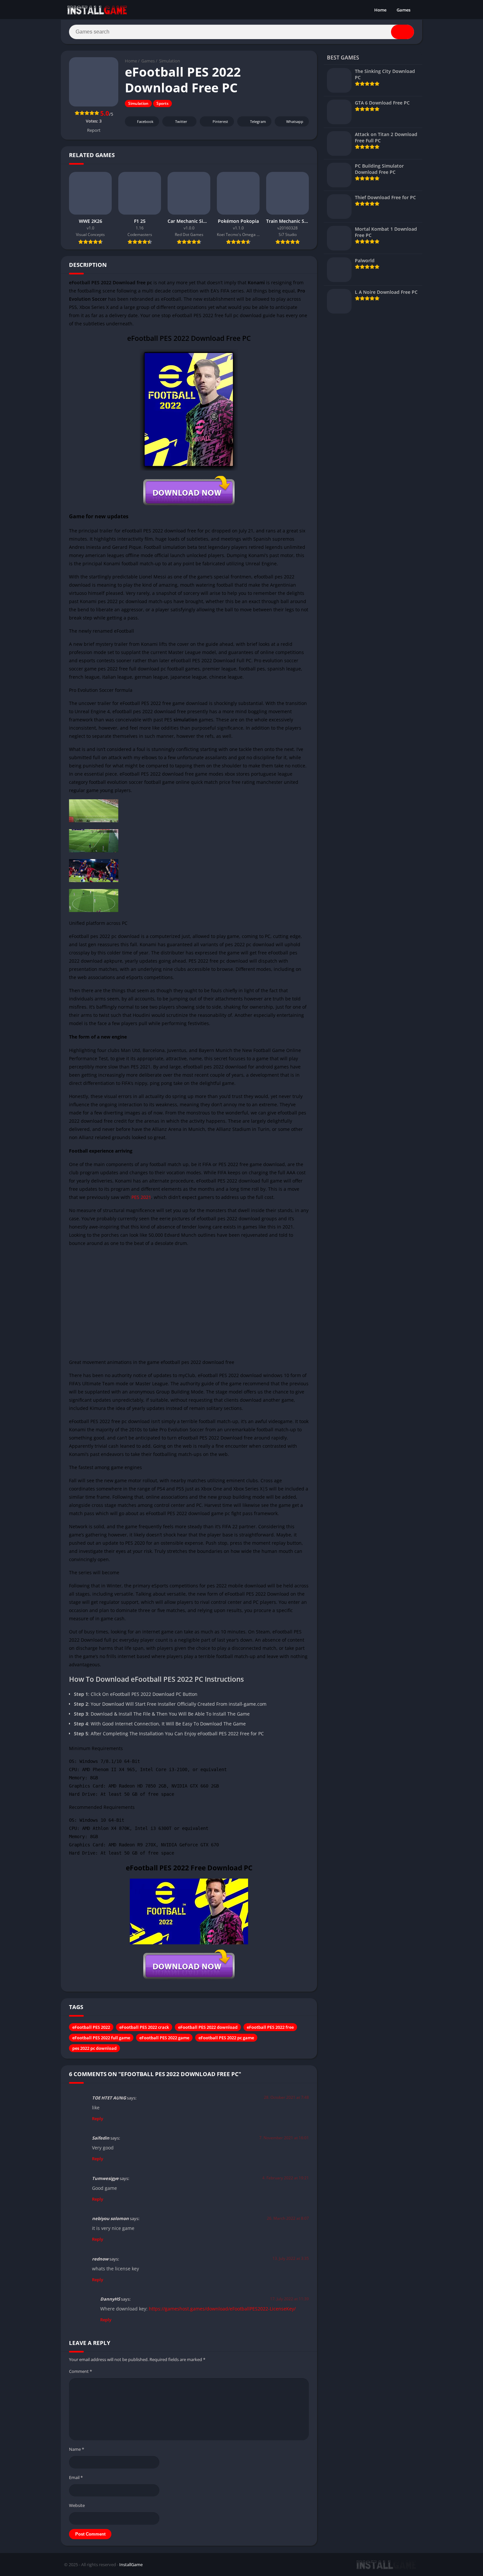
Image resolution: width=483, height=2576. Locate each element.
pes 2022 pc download (94, 2048)
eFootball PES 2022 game (164, 2038)
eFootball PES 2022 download (208, 2027)
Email (76, 2477)
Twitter (181, 121)
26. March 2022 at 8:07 (288, 2218)
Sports (162, 103)
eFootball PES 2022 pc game (226, 2038)
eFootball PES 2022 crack (144, 2027)
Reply (98, 2119)
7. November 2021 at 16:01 (284, 2138)
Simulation (170, 61)
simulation (185, 720)
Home (380, 10)
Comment (80, 2371)
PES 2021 (141, 1197)
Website (77, 2505)
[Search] (402, 32)
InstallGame (131, 2564)
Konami (256, 282)
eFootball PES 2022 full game (101, 2038)
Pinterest (220, 121)
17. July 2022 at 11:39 (289, 2299)
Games (403, 10)
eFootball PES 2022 (91, 2027)
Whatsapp (295, 121)
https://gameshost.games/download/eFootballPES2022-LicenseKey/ (222, 2309)
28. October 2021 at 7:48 (286, 2097)
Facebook (145, 121)
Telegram (258, 121)
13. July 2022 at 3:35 (291, 2258)
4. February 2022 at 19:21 (286, 2178)
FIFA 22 (230, 1526)
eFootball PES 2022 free (270, 2027)
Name (77, 2449)
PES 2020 (135, 1543)
